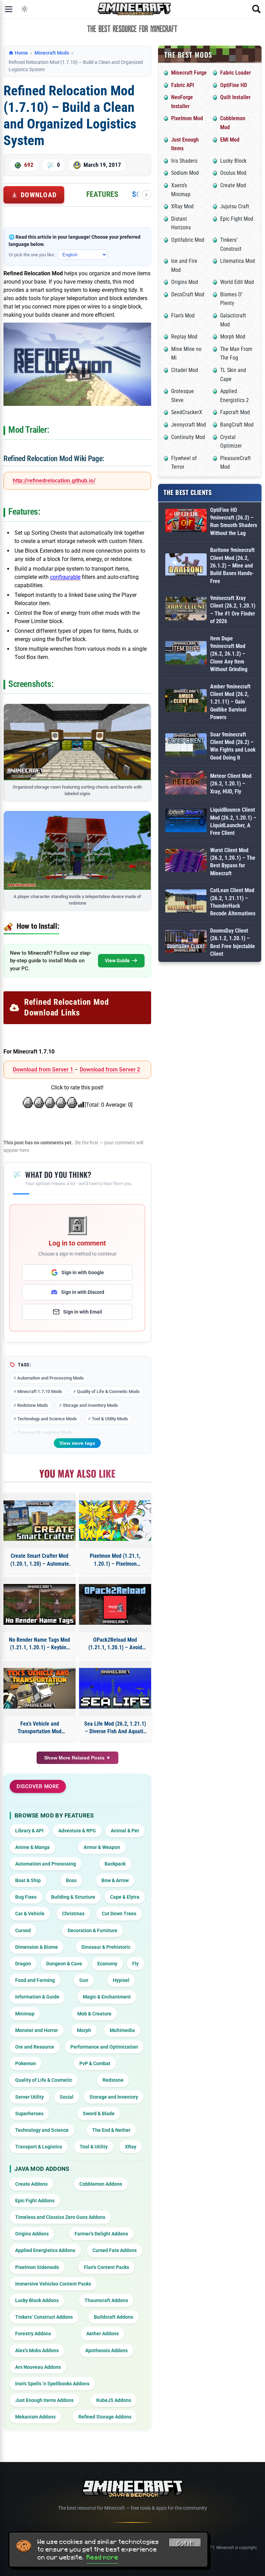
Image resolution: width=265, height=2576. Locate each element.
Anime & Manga (32, 1847)
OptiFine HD (234, 85)
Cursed (23, 1930)
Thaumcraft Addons (106, 2300)
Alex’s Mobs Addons (37, 2350)
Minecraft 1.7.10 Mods (40, 1391)
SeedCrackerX (187, 412)
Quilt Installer (235, 97)
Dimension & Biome (37, 1947)
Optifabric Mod (188, 240)
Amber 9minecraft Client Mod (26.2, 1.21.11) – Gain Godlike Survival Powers (230, 702)
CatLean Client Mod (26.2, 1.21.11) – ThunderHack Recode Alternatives (233, 902)
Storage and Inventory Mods (90, 1405)
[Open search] (256, 9)
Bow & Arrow (115, 1880)
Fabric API (183, 85)
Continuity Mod (188, 437)
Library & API (29, 1831)
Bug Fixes (26, 1897)
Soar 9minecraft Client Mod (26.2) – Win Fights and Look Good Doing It (233, 746)
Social (67, 2097)
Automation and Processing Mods (51, 1378)
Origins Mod (185, 282)
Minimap (25, 2014)
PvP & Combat (95, 2063)
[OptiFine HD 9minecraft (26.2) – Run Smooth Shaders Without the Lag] (186, 522)
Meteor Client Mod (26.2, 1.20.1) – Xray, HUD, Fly (231, 784)
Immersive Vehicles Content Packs (53, 2284)
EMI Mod (230, 140)
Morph (84, 2030)
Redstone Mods (33, 1405)
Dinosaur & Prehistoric (106, 1947)
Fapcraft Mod (235, 412)
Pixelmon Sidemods (37, 2267)
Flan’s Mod (183, 316)
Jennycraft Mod (189, 425)
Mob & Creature (94, 2014)
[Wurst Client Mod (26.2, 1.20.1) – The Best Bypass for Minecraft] (186, 862)
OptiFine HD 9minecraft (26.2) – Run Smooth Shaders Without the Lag (234, 522)
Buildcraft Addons (114, 2317)
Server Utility (30, 2097)
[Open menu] (9, 9)
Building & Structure (73, 1897)
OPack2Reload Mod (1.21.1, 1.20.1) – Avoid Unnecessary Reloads (115, 1644)
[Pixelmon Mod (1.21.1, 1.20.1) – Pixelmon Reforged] (115, 1521)
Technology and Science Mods (47, 1419)
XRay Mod (182, 206)
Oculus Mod (233, 173)
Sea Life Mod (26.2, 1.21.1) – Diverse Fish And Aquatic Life (115, 1728)
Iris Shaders (184, 161)
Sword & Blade (99, 2114)
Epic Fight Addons (35, 2201)
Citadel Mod (185, 370)
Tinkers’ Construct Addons (44, 2317)
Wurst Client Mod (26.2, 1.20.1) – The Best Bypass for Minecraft (233, 862)
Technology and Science (42, 2130)
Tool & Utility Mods (110, 1419)
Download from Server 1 (43, 1070)
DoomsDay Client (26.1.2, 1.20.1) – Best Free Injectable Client (233, 942)
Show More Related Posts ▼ (77, 1758)
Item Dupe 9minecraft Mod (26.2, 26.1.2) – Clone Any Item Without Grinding (229, 654)
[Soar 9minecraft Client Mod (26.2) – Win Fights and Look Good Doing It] (186, 746)
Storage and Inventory (114, 2097)
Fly (135, 1964)
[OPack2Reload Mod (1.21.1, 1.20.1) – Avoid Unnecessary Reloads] (115, 1604)
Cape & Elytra (125, 1897)
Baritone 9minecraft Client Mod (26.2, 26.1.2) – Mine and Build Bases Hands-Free (232, 566)
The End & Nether (111, 2130)
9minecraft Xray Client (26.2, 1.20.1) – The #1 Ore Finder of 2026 (233, 610)
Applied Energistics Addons (45, 2250)
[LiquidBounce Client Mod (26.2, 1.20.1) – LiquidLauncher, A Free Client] (186, 822)
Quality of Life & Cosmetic (44, 2080)
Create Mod (233, 185)
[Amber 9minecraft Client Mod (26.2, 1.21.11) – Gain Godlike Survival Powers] (186, 702)
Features (102, 194)
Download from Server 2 (110, 1070)
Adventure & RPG (77, 1831)
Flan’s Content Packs (106, 2267)
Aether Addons (102, 2334)
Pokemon (26, 2063)
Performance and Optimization (104, 2047)
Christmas (73, 1914)
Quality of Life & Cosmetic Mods (108, 1391)
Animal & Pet (125, 1831)
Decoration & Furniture (92, 1930)
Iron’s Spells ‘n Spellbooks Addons (52, 2384)
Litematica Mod (238, 261)
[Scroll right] (146, 195)
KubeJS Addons (114, 2400)
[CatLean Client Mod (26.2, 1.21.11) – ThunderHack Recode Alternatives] (186, 902)
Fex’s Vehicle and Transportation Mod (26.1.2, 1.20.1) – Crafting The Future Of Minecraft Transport (40, 1728)
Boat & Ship (28, 1880)
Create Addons (31, 2184)
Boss (71, 1880)
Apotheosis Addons (106, 2350)
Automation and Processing (46, 1864)
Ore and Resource (35, 2047)
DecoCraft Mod (188, 294)
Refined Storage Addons (105, 2417)
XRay (131, 2147)
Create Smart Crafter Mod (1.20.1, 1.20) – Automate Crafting (40, 1560)
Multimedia (122, 2030)
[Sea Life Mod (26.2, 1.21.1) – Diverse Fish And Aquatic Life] (115, 1688)
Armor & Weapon (102, 1847)
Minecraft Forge (189, 73)
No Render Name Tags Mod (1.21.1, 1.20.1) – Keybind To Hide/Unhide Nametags (40, 1644)
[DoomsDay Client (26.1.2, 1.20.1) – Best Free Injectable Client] (186, 943)
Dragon (23, 1964)
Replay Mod (184, 337)
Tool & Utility (94, 2147)
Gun (84, 1980)
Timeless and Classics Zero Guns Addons (60, 2217)
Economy (107, 1964)
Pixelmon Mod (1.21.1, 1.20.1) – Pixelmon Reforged (115, 1560)
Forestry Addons (33, 2334)
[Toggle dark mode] (24, 9)
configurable (65, 577)
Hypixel (121, 1980)
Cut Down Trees (119, 1914)
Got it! (185, 2544)
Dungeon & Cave (64, 1964)
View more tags (77, 1443)
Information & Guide (37, 1997)
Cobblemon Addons (101, 2184)
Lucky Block (233, 161)
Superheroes (29, 2114)
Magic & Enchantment (107, 1997)
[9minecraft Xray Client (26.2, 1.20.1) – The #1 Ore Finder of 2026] (186, 610)
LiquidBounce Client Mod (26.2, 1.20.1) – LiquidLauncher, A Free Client (233, 821)
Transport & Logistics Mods (45, 1433)
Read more (102, 2557)
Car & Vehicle (30, 1914)
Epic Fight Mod (237, 219)
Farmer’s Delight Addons (101, 2234)
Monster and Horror (37, 2030)
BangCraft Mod (237, 425)
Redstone (113, 2080)
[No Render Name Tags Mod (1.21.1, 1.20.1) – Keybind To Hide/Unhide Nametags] (40, 1604)
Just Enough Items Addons (44, 2400)
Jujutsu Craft (235, 206)
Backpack (115, 1864)
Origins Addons (32, 2234)
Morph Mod (233, 337)
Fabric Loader (235, 73)
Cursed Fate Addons (115, 2250)
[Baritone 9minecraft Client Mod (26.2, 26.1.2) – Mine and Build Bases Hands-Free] (186, 566)
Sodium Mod (185, 173)
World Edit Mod (237, 282)
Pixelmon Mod (187, 118)
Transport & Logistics (39, 2147)
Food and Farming (35, 1980)
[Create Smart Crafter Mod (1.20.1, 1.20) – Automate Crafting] (40, 1521)
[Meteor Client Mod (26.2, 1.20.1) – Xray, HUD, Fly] (186, 784)
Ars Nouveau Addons (38, 2367)
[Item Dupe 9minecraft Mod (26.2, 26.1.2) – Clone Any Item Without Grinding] (186, 654)
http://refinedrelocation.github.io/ (54, 481)
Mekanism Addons (35, 2417)
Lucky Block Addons (37, 2300)
